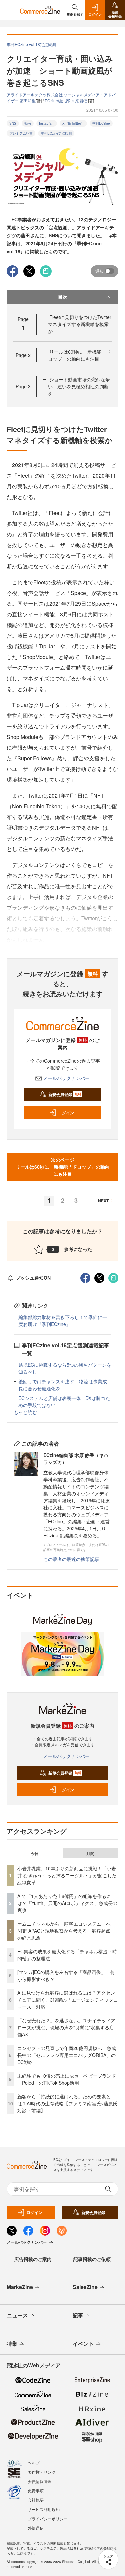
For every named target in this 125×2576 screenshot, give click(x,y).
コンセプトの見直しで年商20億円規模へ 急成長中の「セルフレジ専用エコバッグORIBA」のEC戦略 (67, 2055)
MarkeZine (20, 2287)
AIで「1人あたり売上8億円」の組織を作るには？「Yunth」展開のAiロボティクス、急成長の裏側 (67, 1903)
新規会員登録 (65, 1094)
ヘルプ (34, 2462)
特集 (12, 2343)
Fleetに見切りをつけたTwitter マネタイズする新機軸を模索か (82, 324)
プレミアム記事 (21, 133)
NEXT (103, 1201)
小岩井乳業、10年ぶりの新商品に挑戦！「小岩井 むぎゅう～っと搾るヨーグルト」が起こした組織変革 (67, 1875)
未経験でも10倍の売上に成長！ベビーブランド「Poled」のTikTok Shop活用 (67, 2079)
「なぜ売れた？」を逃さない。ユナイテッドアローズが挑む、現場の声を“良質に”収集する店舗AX (66, 2027)
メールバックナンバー (66, 1078)
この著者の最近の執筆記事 (71, 1559)
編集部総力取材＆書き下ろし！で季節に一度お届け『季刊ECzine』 (63, 1320)
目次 (63, 297)
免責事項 (36, 2490)
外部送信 (36, 2528)
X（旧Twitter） (73, 123)
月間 (90, 1853)
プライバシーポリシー (48, 2518)
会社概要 (36, 2500)
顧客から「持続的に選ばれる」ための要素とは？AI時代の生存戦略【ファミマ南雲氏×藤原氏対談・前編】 (67, 2103)
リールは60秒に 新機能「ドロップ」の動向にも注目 (79, 355)
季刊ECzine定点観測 (56, 133)
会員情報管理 (40, 2481)
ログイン (66, 1113)
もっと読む (25, 1412)
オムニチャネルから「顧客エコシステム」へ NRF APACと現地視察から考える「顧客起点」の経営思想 (66, 1931)
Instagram (47, 123)
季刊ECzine (101, 123)
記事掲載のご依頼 (92, 2259)
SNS (13, 123)
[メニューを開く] (10, 10)
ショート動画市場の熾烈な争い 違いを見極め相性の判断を (79, 386)
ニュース (17, 2315)
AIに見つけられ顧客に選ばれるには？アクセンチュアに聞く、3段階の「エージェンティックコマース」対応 (68, 2000)
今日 (35, 1853)
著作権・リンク (42, 2472)
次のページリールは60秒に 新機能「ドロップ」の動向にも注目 (63, 1167)
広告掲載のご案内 (33, 2259)
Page (23, 355)
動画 (28, 123)
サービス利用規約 (44, 2509)
